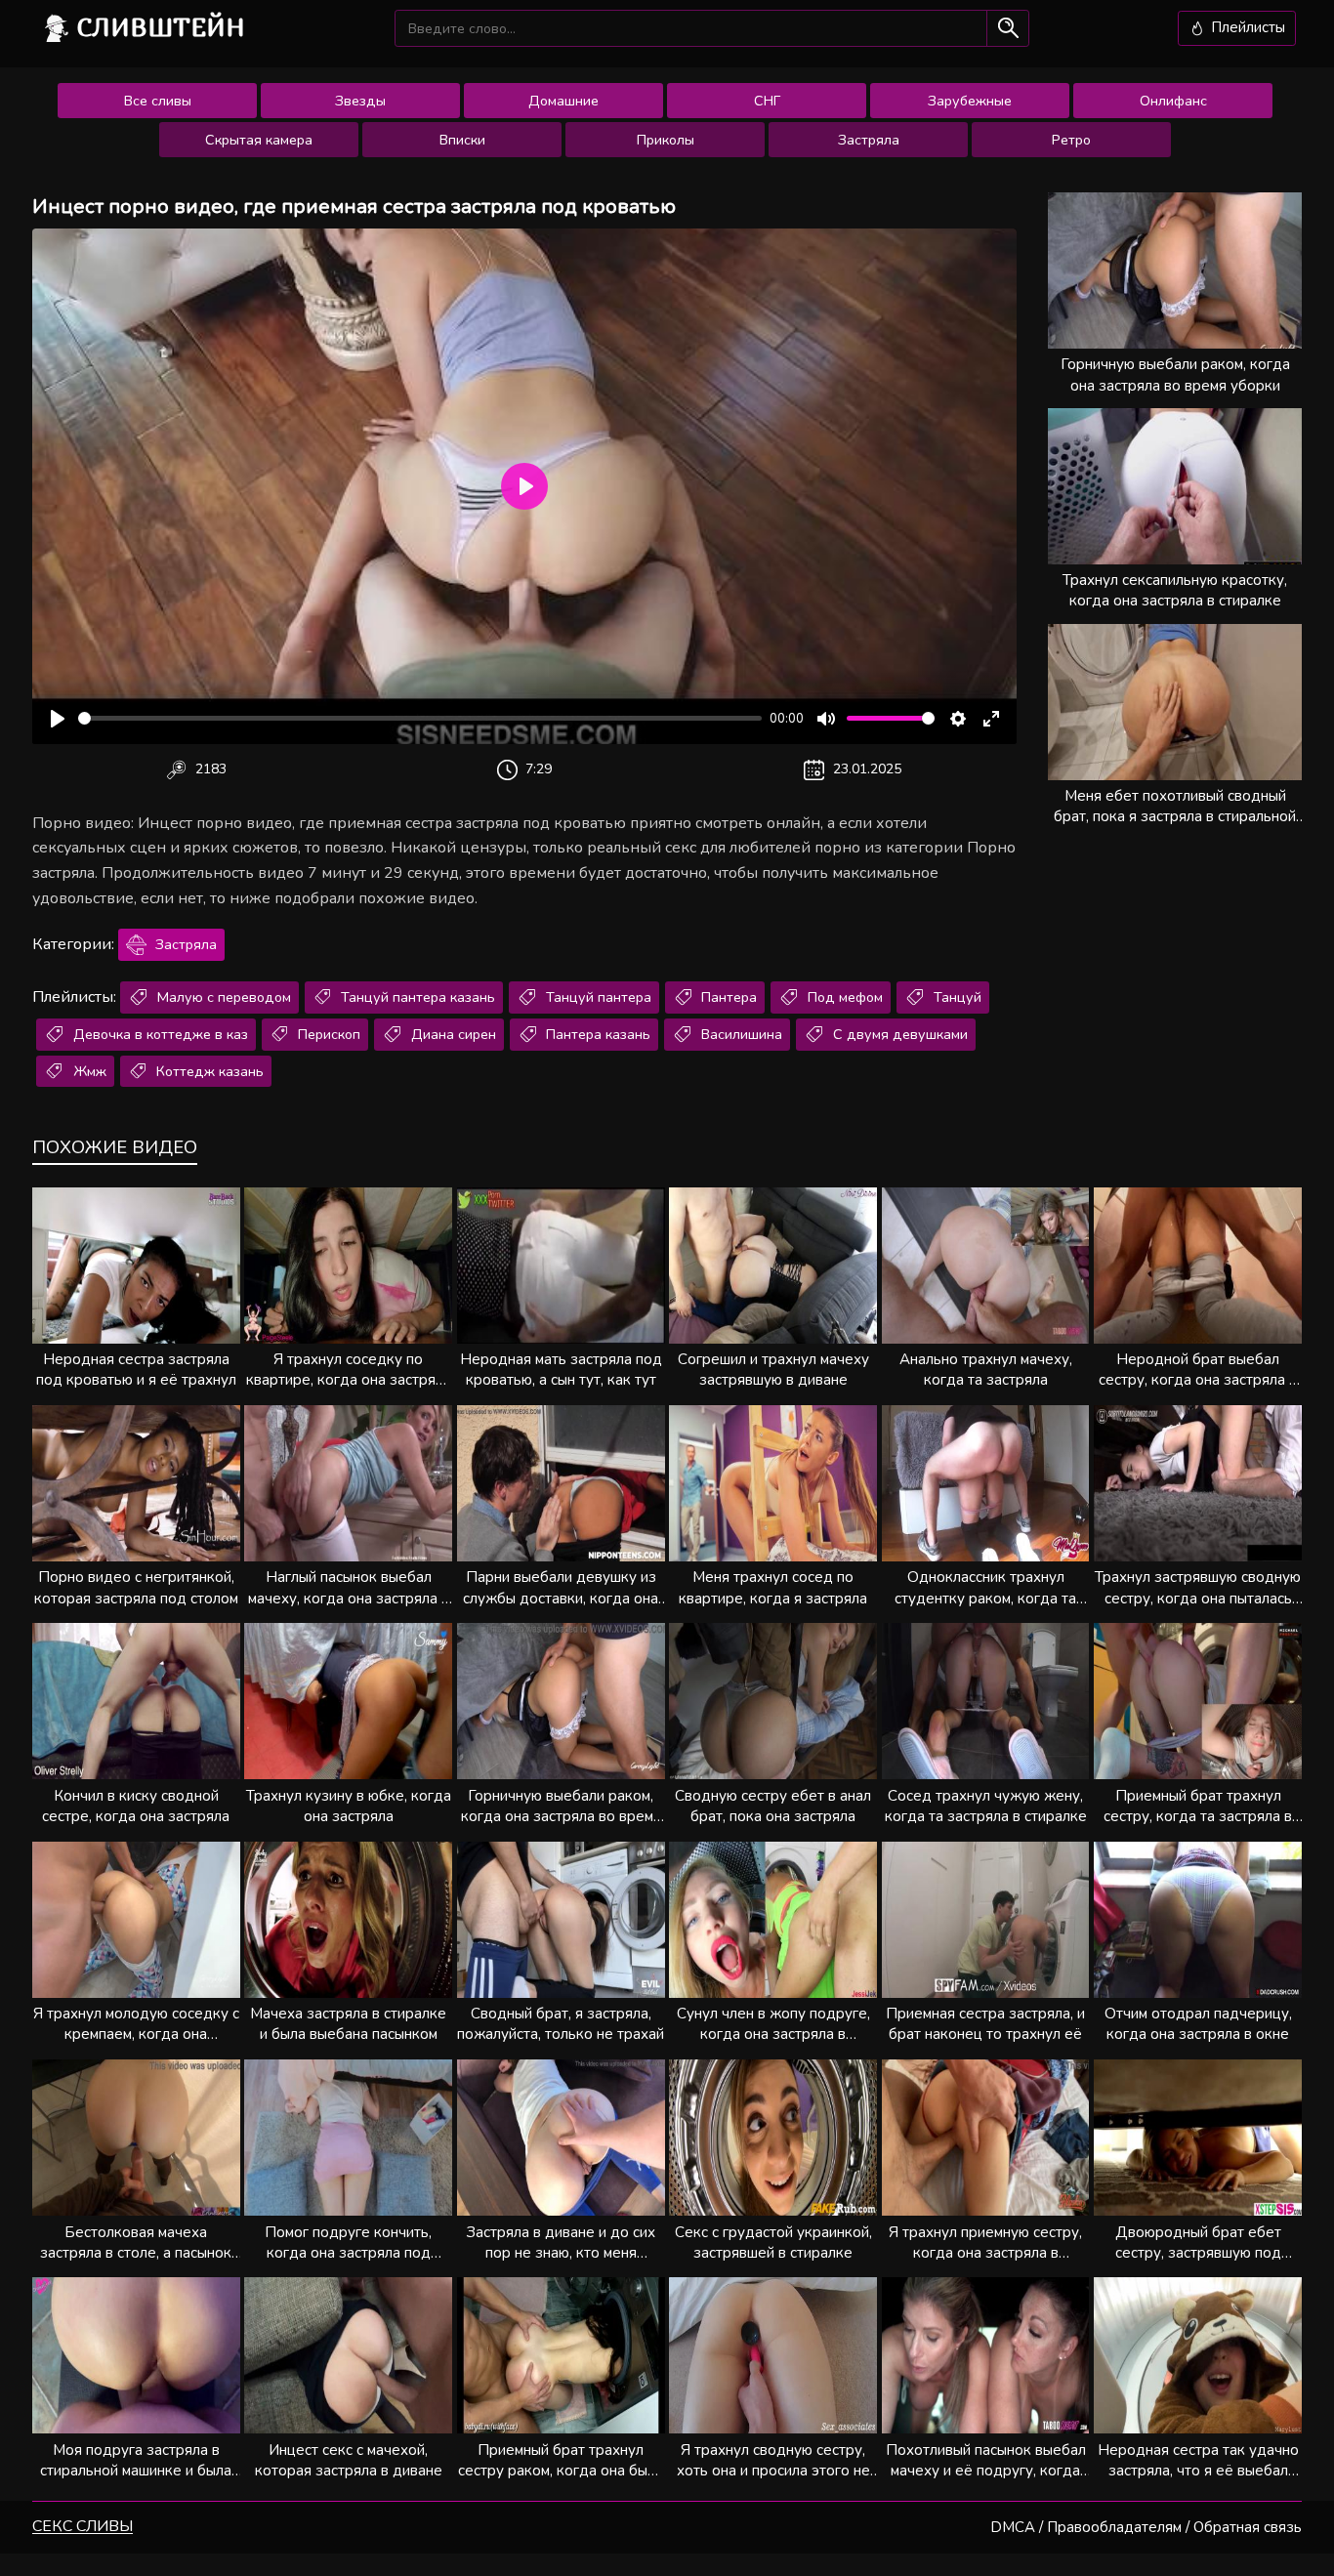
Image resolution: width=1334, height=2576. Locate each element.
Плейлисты (1246, 27)
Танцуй (956, 997)
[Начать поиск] (1007, 28)
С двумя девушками (898, 1034)
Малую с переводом (222, 997)
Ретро (1071, 140)
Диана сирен (452, 1034)
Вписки (462, 140)
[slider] (420, 718)
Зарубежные (970, 101)
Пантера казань (596, 1034)
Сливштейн (161, 27)
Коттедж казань (208, 1071)
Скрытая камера (259, 140)
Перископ (327, 1034)
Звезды (360, 101)
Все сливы (158, 101)
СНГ (767, 101)
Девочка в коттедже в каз (159, 1034)
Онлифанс (1173, 101)
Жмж (88, 1071)
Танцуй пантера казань (416, 997)
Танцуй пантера (597, 997)
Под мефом (843, 997)
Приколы (666, 140)
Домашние (563, 101)
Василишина (740, 1034)
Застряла (869, 140)
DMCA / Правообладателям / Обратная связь (1146, 2527)
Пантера (727, 997)
